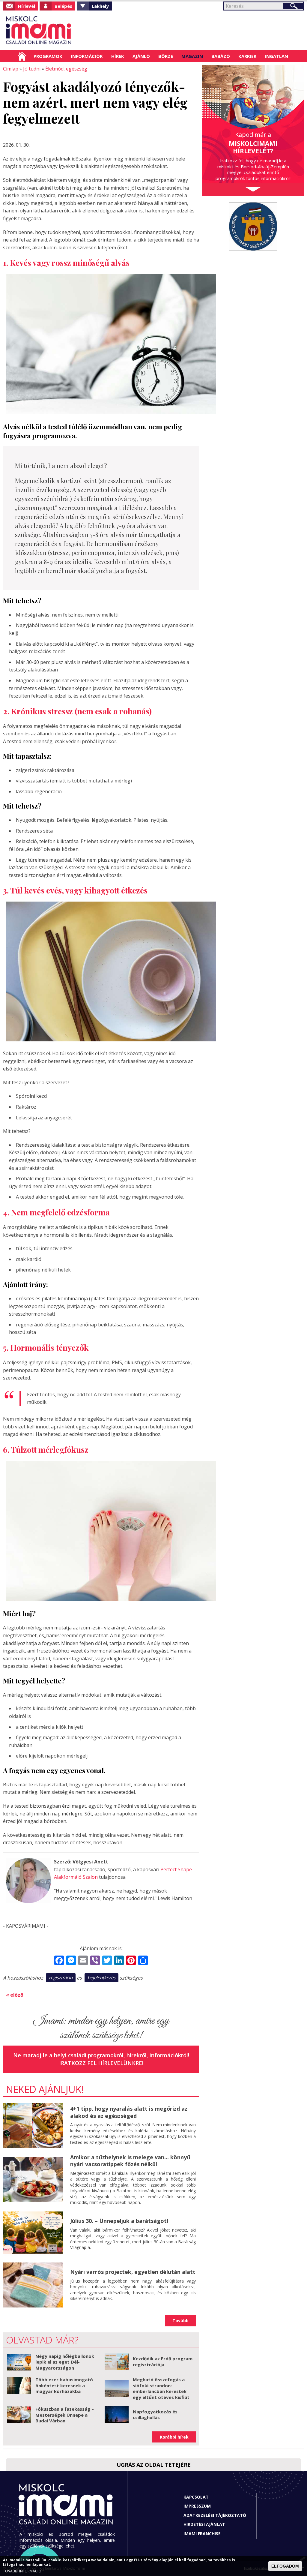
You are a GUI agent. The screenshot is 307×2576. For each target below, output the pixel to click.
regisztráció (61, 1977)
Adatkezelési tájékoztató (215, 2515)
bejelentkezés (101, 1977)
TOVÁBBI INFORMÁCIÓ (22, 2571)
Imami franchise (202, 2534)
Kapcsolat (196, 2497)
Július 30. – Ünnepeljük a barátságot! (119, 2221)
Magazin (192, 56)
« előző (15, 1995)
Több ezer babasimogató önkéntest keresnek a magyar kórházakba (64, 2385)
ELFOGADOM (285, 2566)
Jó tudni (32, 69)
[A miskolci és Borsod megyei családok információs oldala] (39, 30)
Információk (87, 56)
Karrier (247, 56)
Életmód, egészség (66, 69)
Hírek (118, 56)
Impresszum (197, 2506)
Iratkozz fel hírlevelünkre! (101, 2063)
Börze (166, 56)
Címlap (22, 56)
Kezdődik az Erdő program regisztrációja (163, 2361)
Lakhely (100, 6)
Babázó (221, 56)
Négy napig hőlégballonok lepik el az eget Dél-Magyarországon (65, 2362)
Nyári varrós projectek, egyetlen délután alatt (133, 2272)
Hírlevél (27, 6)
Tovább (180, 2321)
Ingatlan (276, 56)
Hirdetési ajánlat (204, 2524)
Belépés (63, 6)
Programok (48, 56)
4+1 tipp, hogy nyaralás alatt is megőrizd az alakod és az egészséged (129, 2112)
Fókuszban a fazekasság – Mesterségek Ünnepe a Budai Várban (65, 2415)
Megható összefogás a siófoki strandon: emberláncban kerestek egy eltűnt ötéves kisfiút (161, 2388)
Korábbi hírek (174, 2437)
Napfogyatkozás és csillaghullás (155, 2415)
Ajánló (141, 56)
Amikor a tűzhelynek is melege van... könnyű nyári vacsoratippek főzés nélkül (130, 2161)
